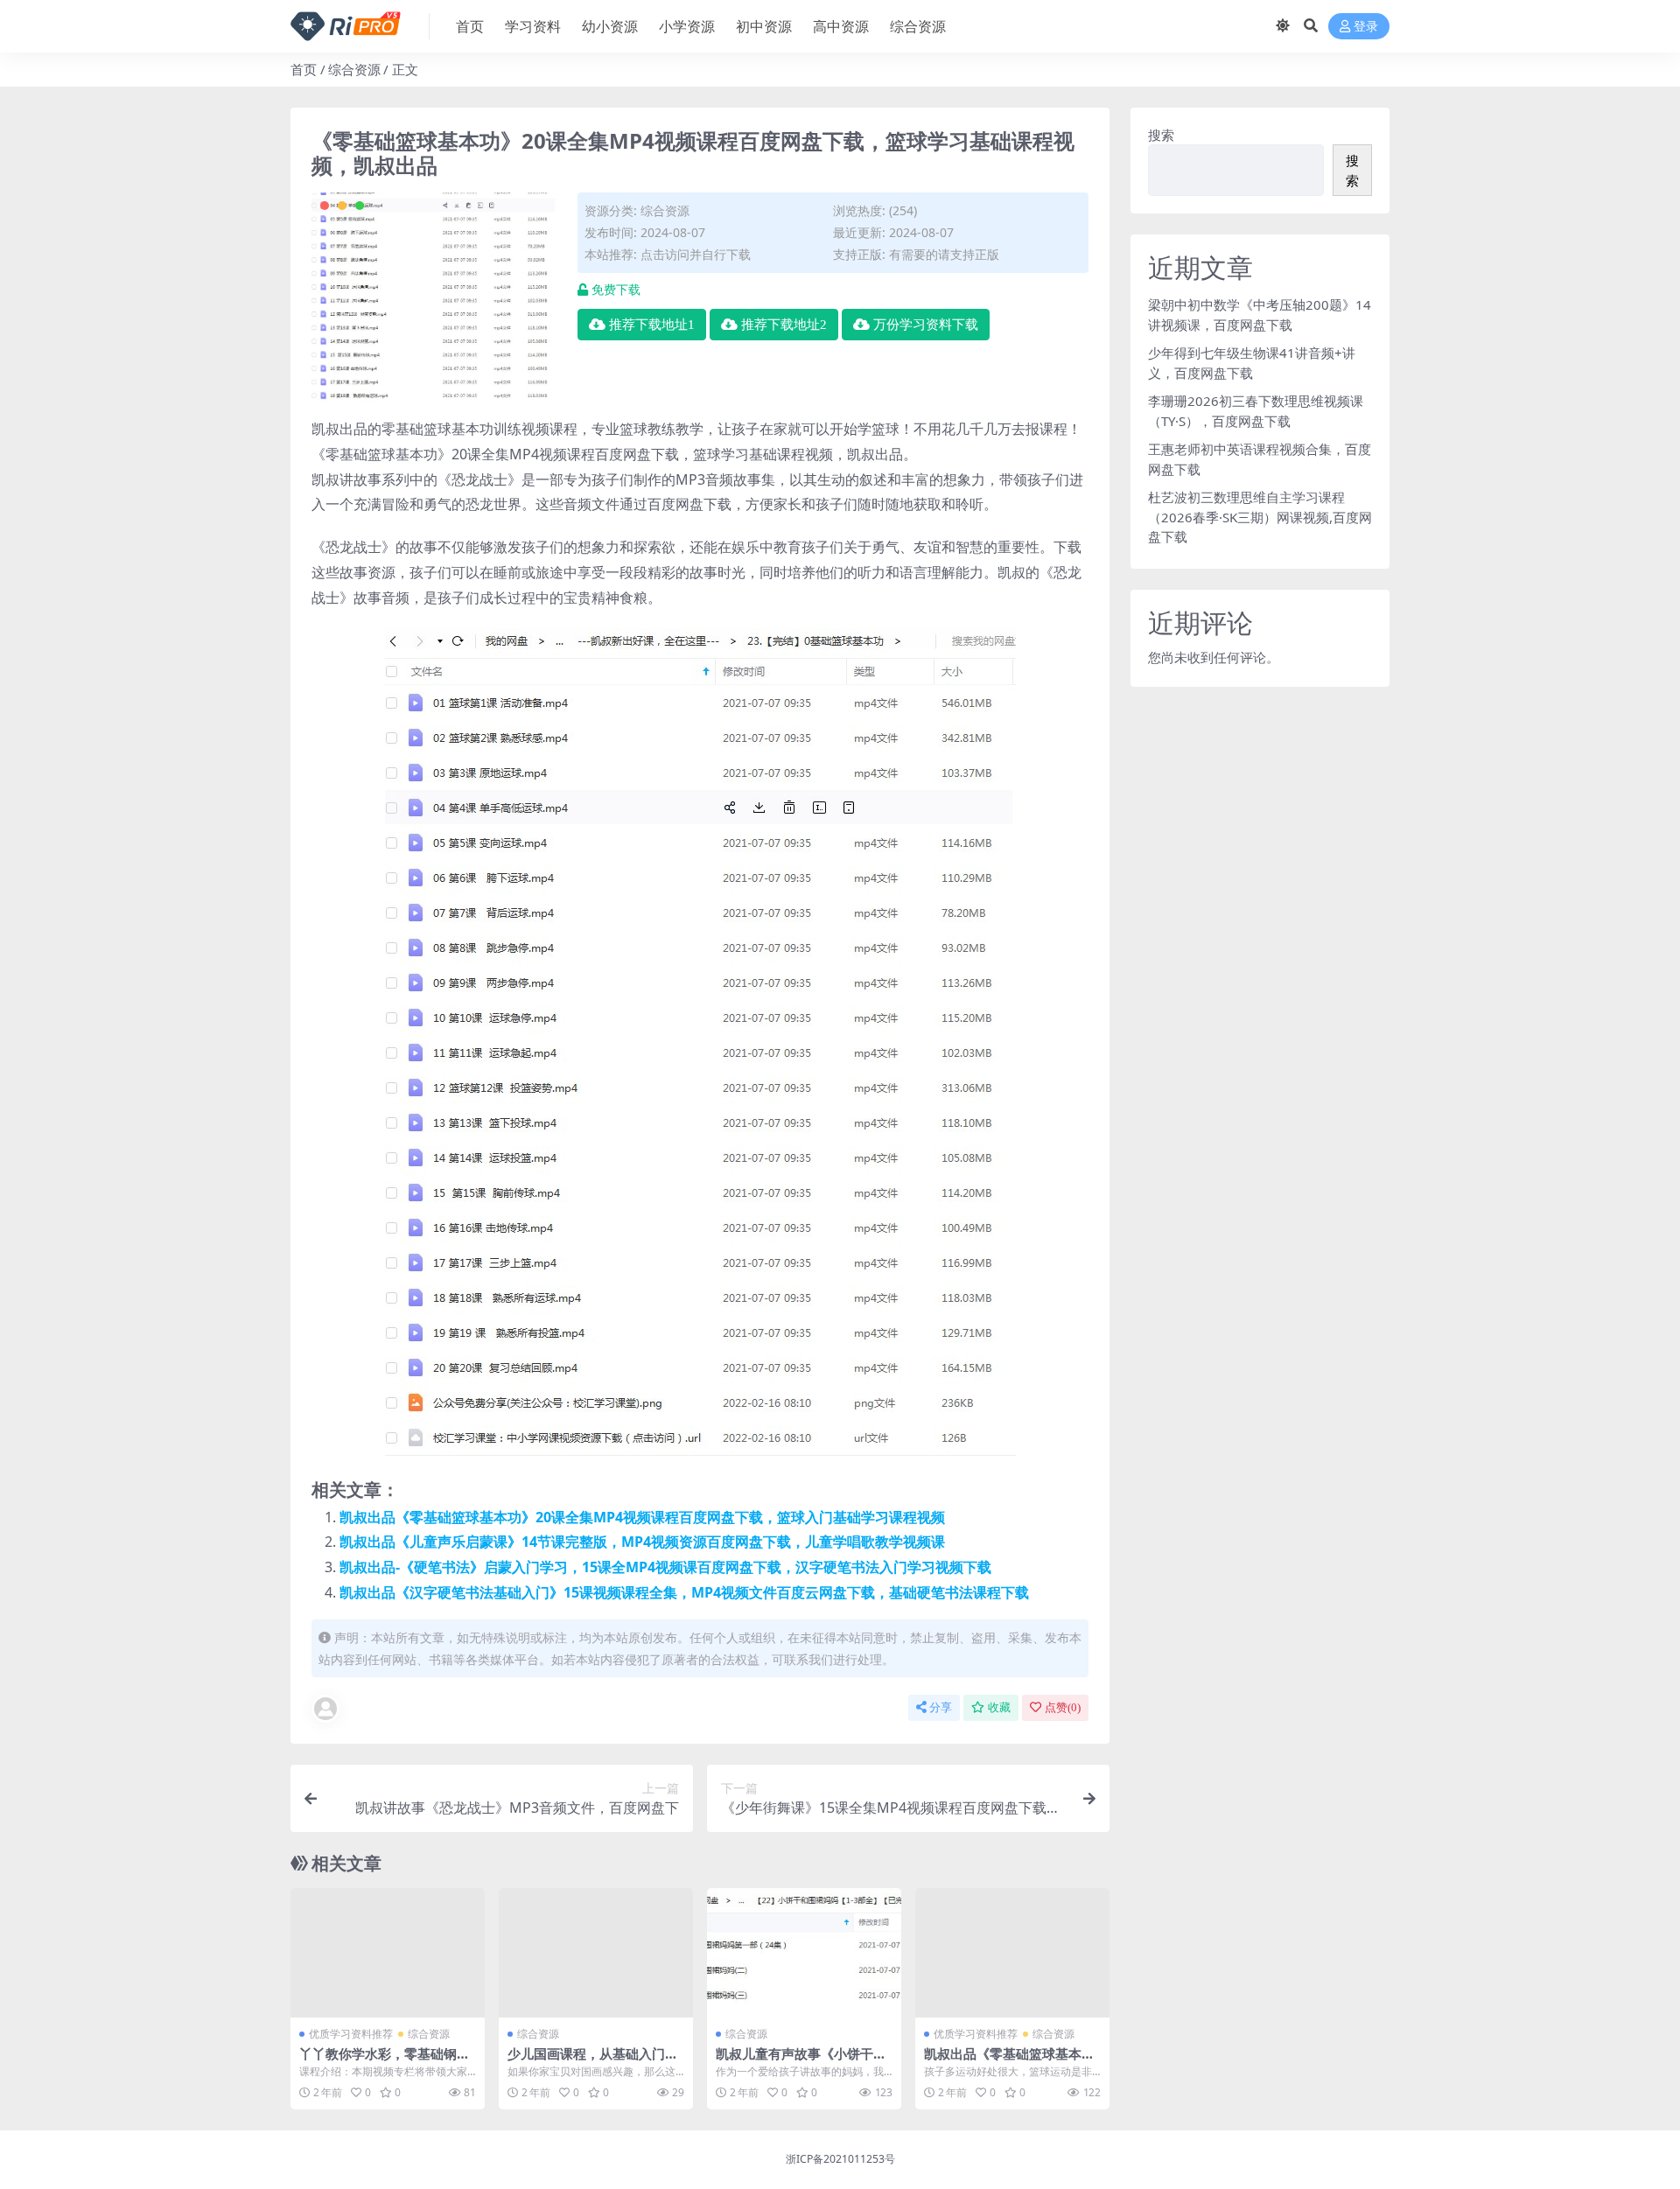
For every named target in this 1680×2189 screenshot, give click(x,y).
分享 (941, 1707)
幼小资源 (610, 26)
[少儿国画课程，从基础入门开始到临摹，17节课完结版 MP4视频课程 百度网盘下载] (596, 1953)
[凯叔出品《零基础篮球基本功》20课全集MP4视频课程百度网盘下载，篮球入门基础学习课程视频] (1012, 1953)
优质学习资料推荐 (351, 2034)
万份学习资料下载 (926, 325)
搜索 (1161, 135)
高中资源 (841, 26)
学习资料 (533, 26)
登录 (1366, 27)
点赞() (1063, 1707)
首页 (470, 26)
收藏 (999, 1707)
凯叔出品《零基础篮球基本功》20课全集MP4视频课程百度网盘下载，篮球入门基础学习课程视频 (642, 1517)
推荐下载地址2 (784, 325)
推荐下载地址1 (652, 325)
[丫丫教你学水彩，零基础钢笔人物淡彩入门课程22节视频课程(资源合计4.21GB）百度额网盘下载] (388, 1953)
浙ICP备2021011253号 (840, 2159)
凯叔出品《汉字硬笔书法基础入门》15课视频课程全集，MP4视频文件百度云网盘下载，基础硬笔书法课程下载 (684, 1592)
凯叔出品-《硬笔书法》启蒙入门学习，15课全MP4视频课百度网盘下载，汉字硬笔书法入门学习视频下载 (665, 1567)
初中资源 (764, 26)
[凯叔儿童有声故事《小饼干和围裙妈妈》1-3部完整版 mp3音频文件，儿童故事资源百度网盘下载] (804, 1953)
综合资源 (918, 26)
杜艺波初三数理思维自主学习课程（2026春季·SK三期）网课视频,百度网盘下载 (1260, 517)
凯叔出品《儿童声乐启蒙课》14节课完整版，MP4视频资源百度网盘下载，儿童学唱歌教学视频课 (642, 1542)
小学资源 (687, 26)
